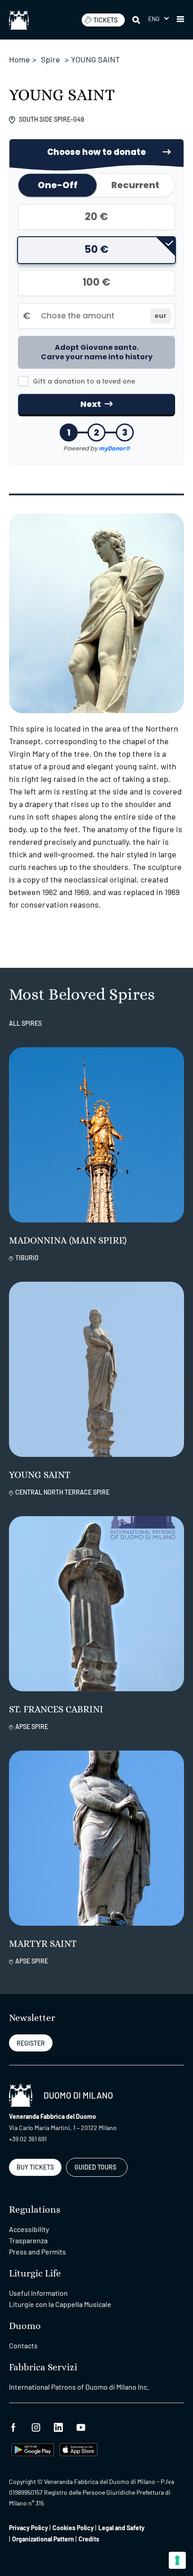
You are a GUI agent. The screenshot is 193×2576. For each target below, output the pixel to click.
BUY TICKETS (35, 2167)
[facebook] (13, 2426)
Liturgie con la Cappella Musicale (60, 2304)
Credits (89, 2539)
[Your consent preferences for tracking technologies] (177, 2560)
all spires (25, 1023)
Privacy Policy (29, 2528)
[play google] (33, 2449)
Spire (50, 59)
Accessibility (29, 2229)
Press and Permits (37, 2252)
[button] (158, 19)
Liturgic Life (35, 2274)
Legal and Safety (121, 2528)
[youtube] (81, 2426)
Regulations (35, 2210)
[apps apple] (78, 2449)
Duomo (25, 2326)
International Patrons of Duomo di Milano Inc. (79, 2387)
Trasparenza (28, 2240)
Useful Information (38, 2293)
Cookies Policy (73, 2528)
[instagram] (36, 2426)
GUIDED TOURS (95, 2167)
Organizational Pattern (43, 2539)
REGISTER (31, 2043)
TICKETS (105, 20)
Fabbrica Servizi (43, 2367)
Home (20, 59)
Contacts (23, 2345)
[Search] (137, 20)
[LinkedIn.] (58, 2426)
